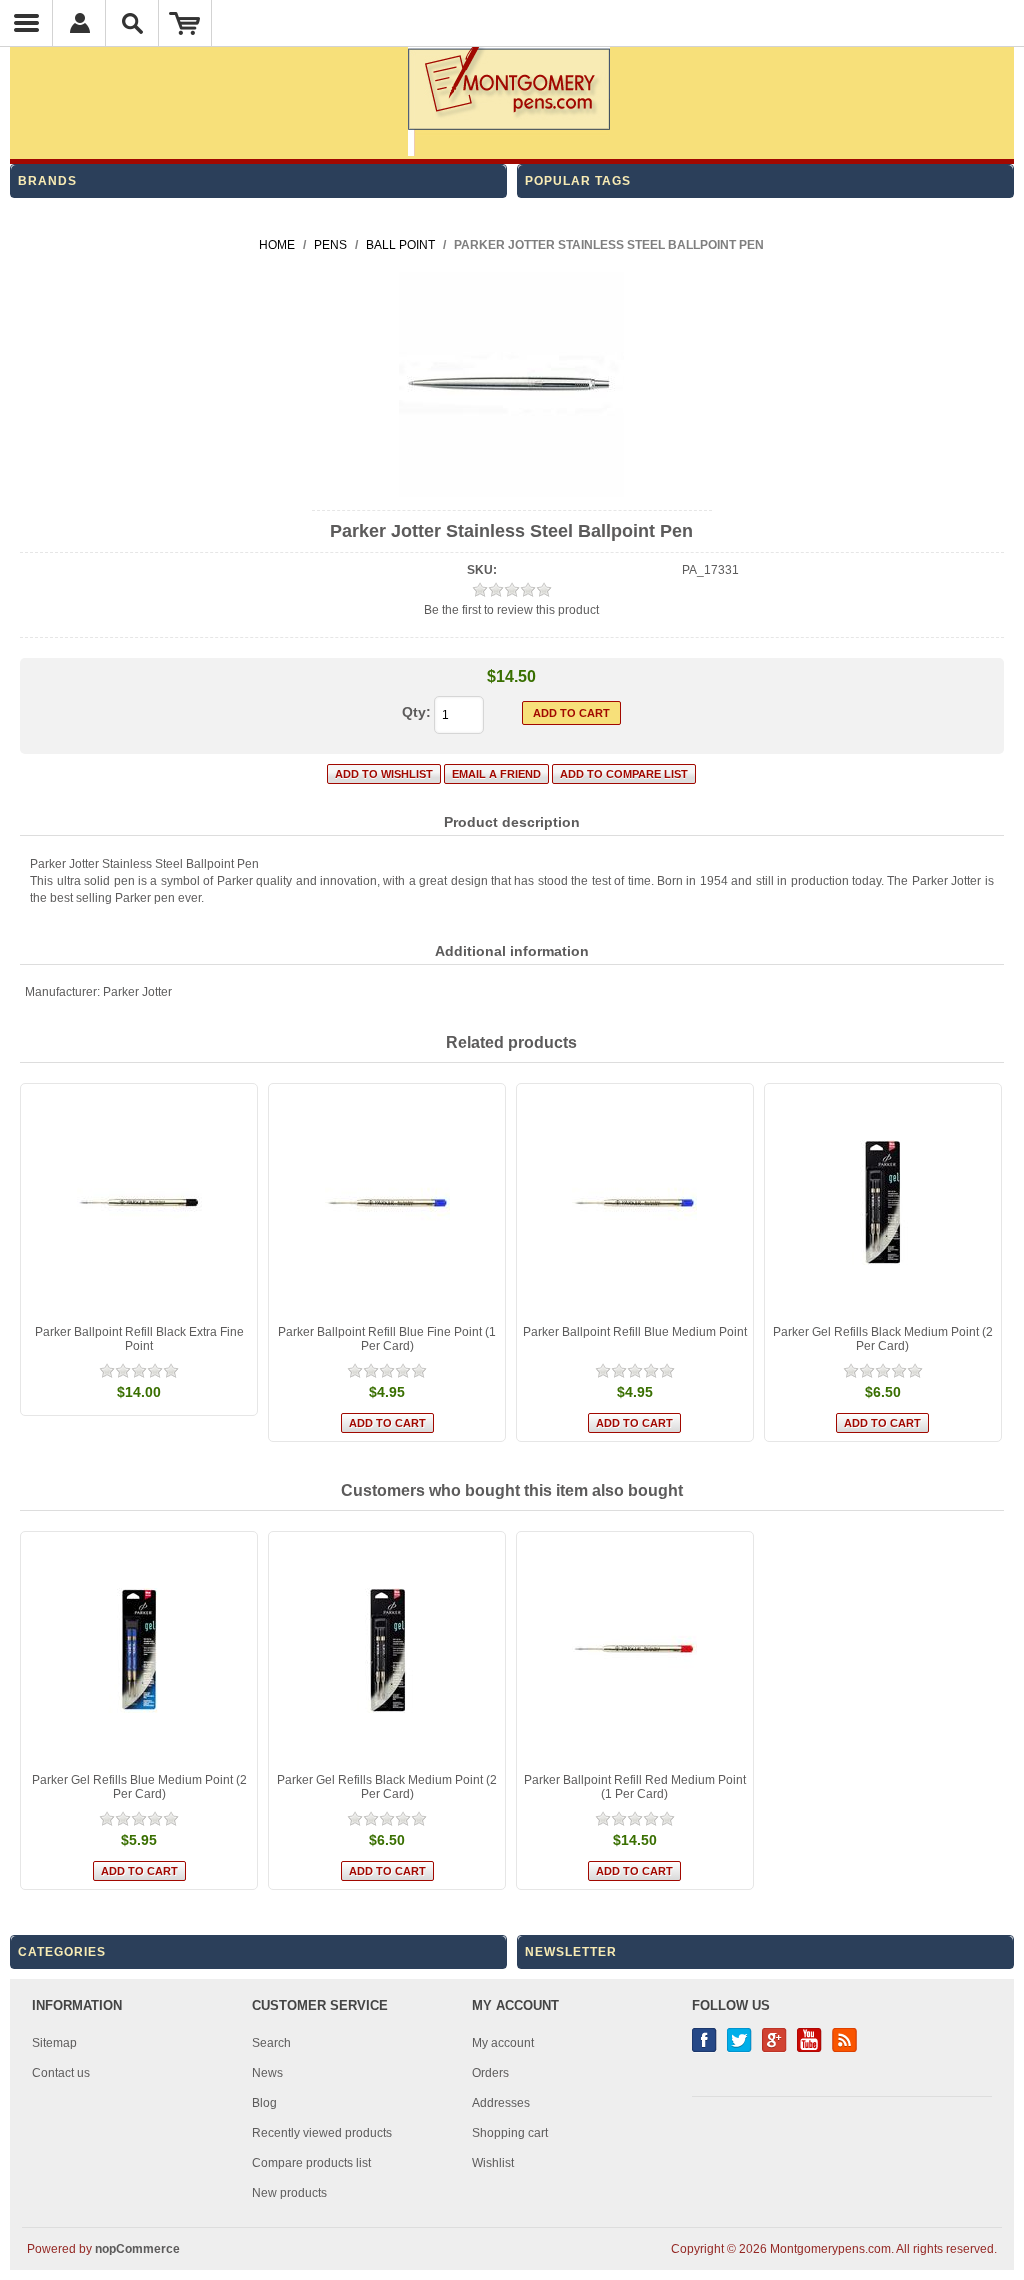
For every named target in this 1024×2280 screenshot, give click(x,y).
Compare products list (311, 2163)
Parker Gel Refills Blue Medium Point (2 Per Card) (139, 1787)
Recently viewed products (322, 2133)
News (267, 2073)
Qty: (416, 712)
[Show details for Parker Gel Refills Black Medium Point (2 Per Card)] (883, 1202)
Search (271, 2043)
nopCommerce (137, 2249)
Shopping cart (510, 2133)
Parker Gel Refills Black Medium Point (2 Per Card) (883, 1339)
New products (289, 2193)
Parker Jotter (137, 992)
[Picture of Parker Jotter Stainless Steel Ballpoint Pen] (511, 493)
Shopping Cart (185, 23)
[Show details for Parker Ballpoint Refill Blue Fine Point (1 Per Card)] (387, 1202)
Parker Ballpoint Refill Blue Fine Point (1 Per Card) (387, 1339)
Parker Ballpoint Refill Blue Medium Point (635, 1332)
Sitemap (54, 2043)
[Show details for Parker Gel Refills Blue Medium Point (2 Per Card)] (139, 1650)
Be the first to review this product (511, 610)
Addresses (501, 2103)
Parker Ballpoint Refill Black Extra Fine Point (139, 1339)
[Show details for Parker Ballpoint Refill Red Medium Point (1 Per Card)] (635, 1650)
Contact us (61, 2073)
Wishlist (493, 2163)
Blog (264, 2103)
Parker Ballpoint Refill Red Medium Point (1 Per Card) (635, 1787)
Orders (490, 2073)
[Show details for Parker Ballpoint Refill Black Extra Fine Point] (139, 1202)
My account (503, 2043)
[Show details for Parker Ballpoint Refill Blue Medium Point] (635, 1202)
